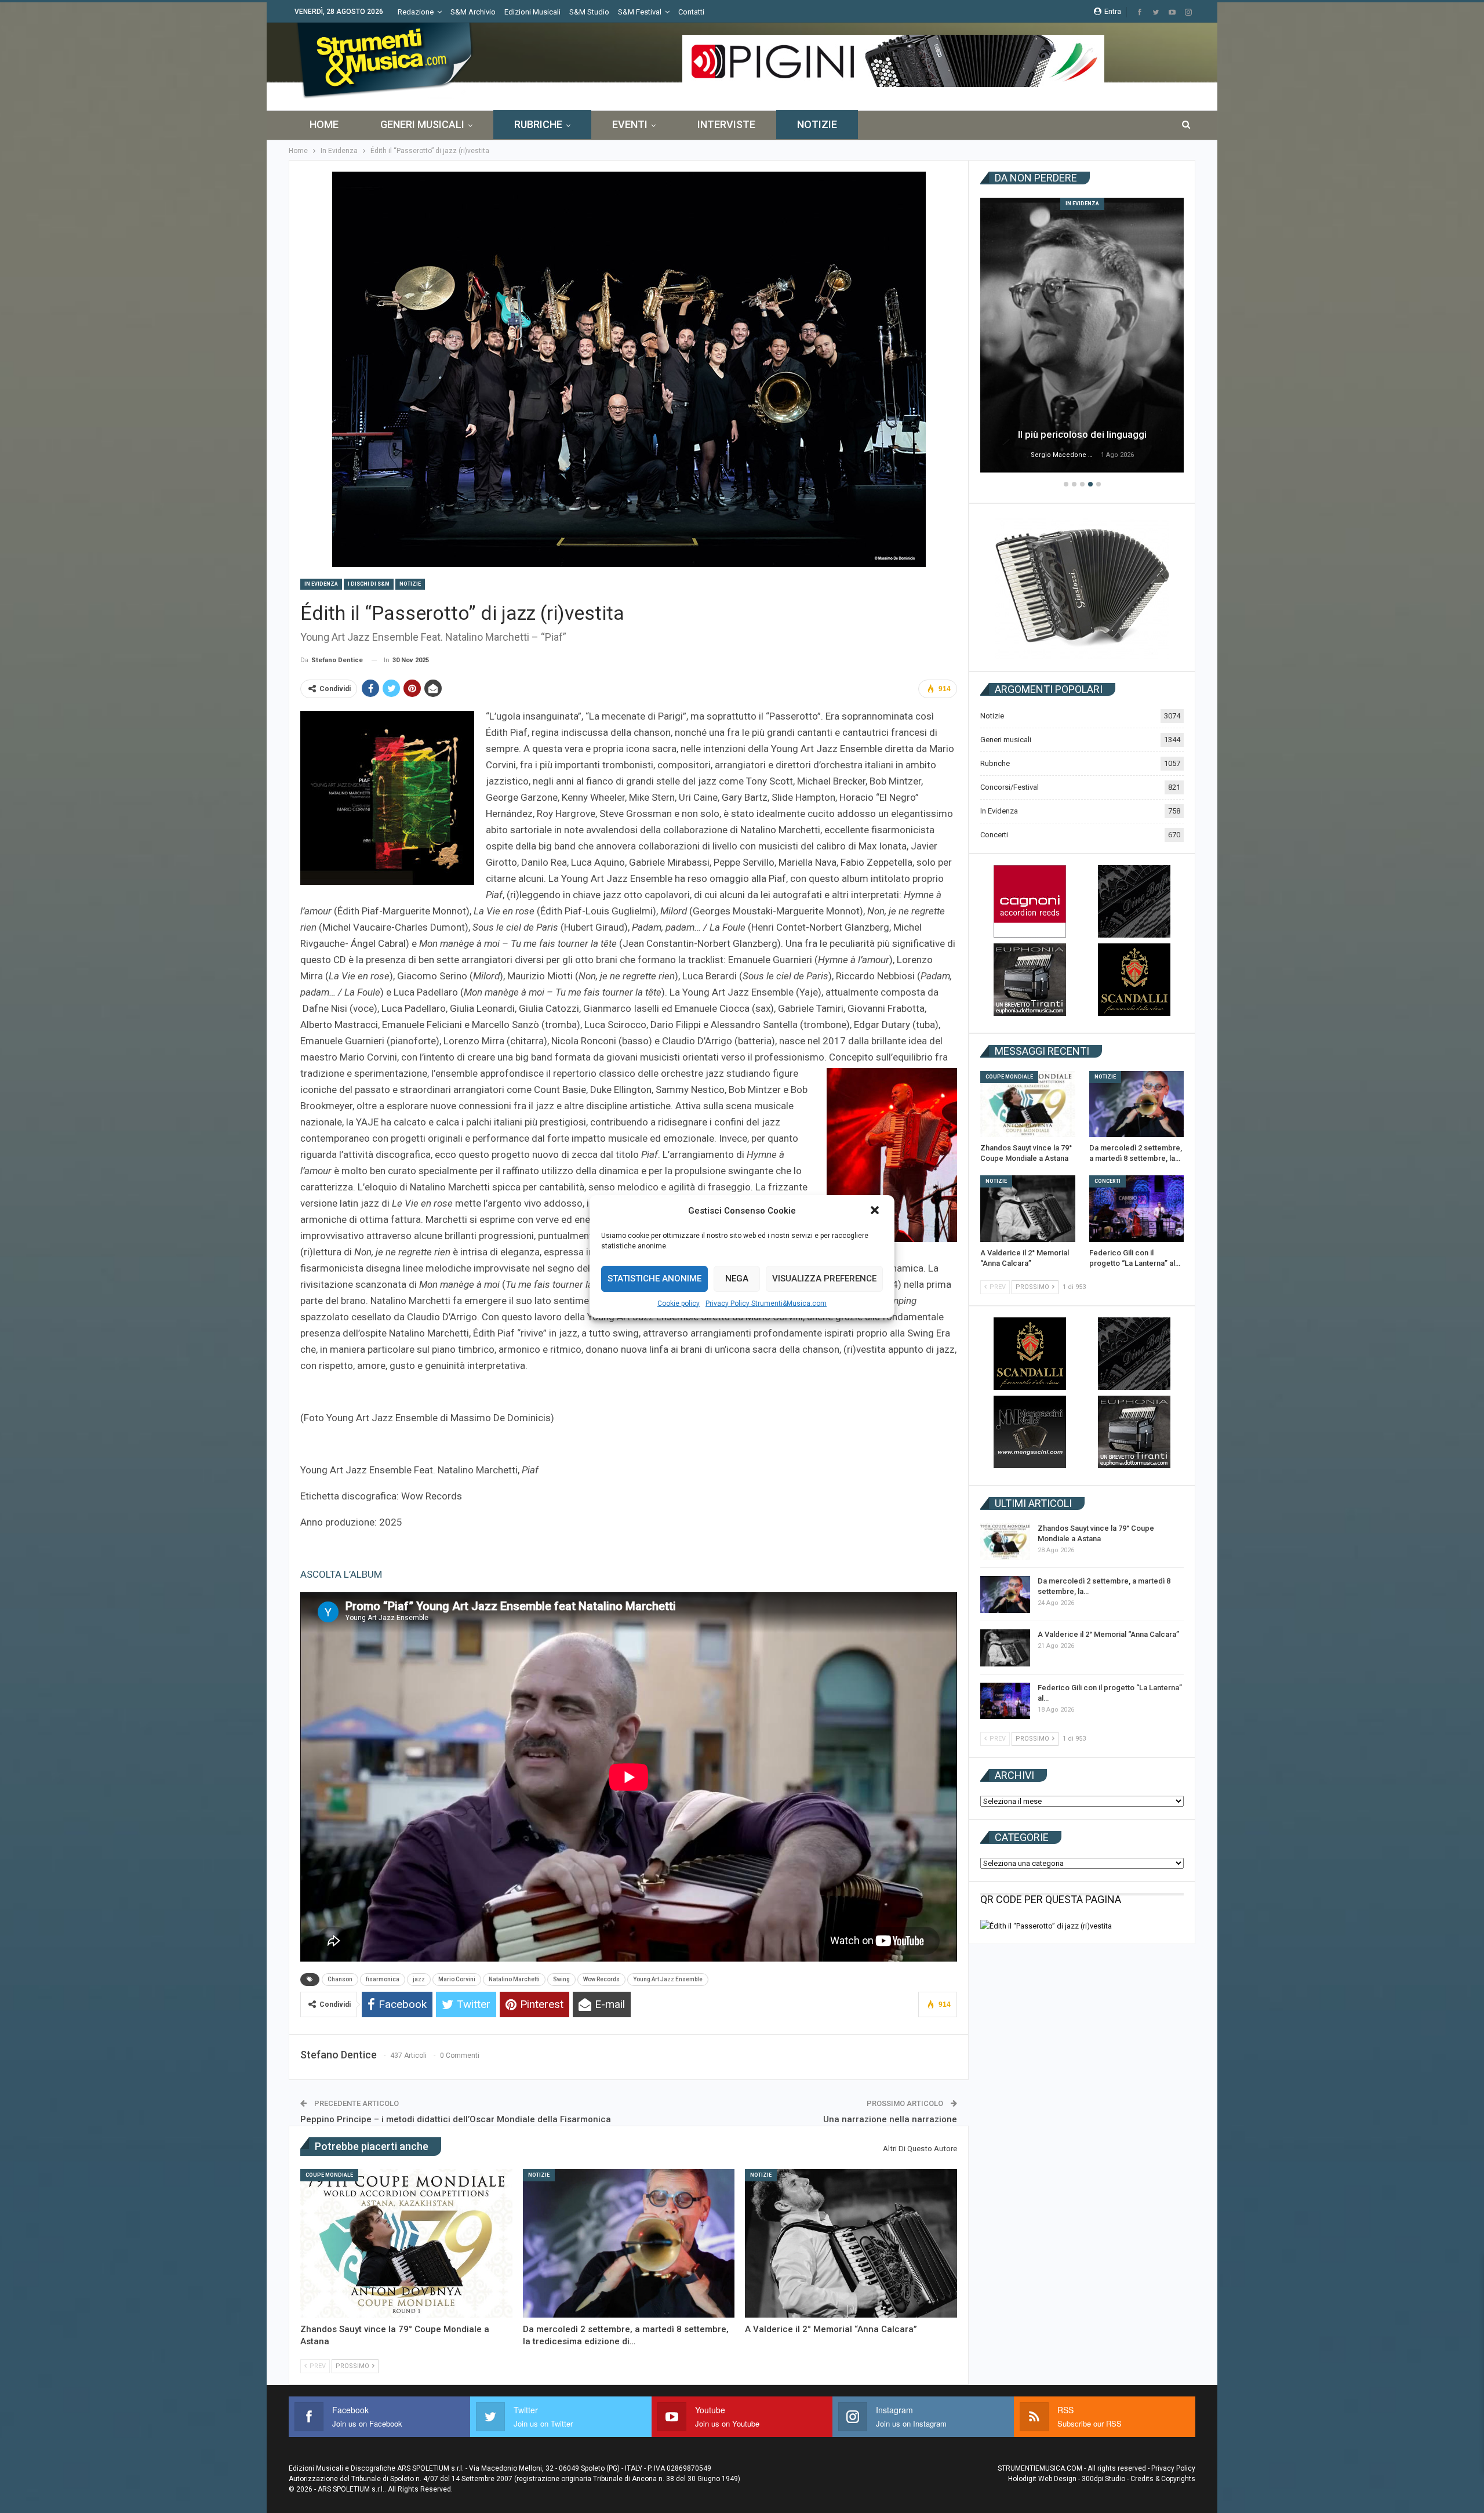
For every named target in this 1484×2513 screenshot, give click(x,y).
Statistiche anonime (654, 1279)
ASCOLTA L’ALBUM (341, 1574)
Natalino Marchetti (514, 1979)
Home (324, 124)
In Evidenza (321, 584)
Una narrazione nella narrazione (890, 2119)
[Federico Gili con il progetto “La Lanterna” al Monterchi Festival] (1137, 1208)
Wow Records (601, 1979)
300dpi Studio (1103, 2479)
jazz (419, 1979)
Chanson (340, 1979)
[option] (1082, 337)
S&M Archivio (473, 12)
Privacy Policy (1173, 2468)
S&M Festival (640, 12)
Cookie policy (679, 1303)
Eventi (630, 124)
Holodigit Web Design (1042, 2479)
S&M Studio (589, 12)
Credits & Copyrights (1163, 2479)
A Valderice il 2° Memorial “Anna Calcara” (1108, 1634)
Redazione (416, 12)
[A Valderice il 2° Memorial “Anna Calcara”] (851, 2243)
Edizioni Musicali (532, 12)
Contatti (691, 12)
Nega (737, 1279)
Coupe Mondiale (329, 2175)
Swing (561, 1979)
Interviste (726, 124)
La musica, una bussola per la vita (1082, 434)
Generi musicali (422, 124)
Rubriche (538, 124)
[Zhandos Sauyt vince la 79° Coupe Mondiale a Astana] (406, 2243)
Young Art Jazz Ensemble (668, 1979)
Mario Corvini (457, 1979)
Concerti (994, 835)
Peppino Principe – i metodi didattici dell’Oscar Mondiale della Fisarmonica (456, 2119)
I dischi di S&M (369, 584)
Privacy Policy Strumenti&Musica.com (766, 1303)
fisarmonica (383, 1979)
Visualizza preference (824, 1279)
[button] (876, 1211)
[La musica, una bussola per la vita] (1082, 335)
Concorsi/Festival (1010, 787)
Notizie (817, 124)
